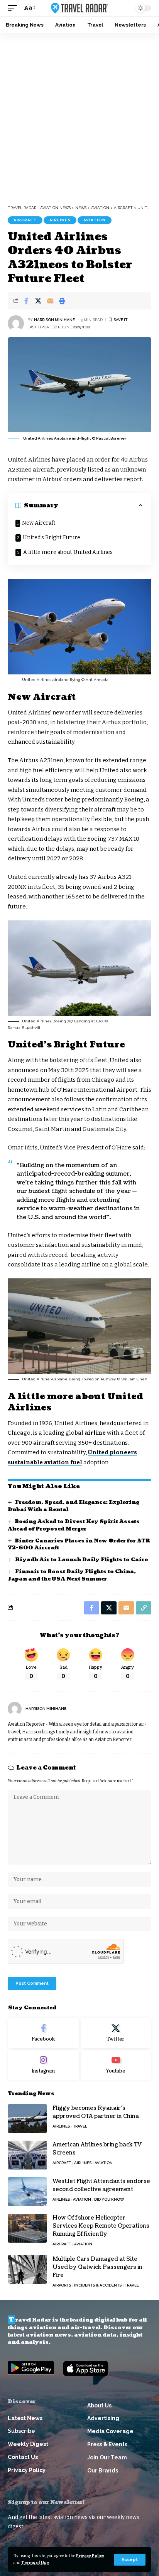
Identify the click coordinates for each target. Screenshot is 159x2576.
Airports (62, 2285)
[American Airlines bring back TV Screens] (27, 2155)
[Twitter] (116, 2033)
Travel (80, 2126)
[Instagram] (43, 2065)
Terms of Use (35, 2563)
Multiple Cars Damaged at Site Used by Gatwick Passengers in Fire (97, 2267)
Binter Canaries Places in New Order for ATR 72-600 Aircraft (79, 1545)
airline (95, 1433)
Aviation (95, 220)
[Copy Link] (144, 1608)
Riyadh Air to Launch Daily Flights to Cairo (82, 1560)
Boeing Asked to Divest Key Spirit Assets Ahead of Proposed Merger (74, 1525)
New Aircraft (39, 523)
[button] (130, 2560)
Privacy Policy (90, 2556)
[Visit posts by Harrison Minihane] (16, 323)
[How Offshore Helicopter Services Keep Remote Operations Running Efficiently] (27, 2228)
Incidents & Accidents (98, 2285)
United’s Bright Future (52, 538)
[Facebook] (43, 2033)
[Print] (62, 301)
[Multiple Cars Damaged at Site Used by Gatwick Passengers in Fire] (27, 2269)
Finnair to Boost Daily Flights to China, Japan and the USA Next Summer (72, 1575)
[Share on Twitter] (38, 301)
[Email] (50, 301)
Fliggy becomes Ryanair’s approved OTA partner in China (96, 2112)
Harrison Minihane (54, 320)
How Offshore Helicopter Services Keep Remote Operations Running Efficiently (101, 2226)
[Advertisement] (79, 116)
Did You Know (109, 2199)
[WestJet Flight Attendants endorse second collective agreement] (27, 2192)
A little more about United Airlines (68, 552)
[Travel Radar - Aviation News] (80, 8)
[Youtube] (116, 2065)
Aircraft (25, 220)
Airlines (60, 220)
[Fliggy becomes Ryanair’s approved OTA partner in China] (27, 2119)
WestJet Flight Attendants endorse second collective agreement (101, 2185)
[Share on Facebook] (26, 301)
